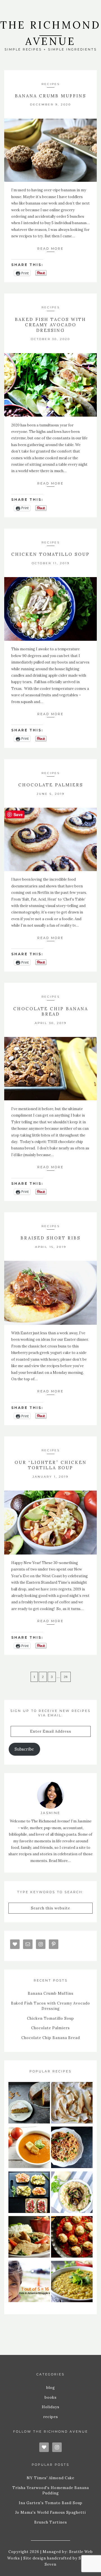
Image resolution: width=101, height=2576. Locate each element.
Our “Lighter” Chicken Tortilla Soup (51, 1465)
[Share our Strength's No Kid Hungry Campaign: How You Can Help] (29, 2282)
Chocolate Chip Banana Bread (51, 1012)
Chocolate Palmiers (51, 785)
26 (66, 1677)
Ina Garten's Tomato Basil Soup (51, 2503)
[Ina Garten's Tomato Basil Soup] (29, 2148)
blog (51, 2388)
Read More (50, 249)
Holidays (51, 2407)
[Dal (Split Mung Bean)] (72, 2282)
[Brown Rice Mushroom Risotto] (72, 2193)
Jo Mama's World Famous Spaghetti (50, 2512)
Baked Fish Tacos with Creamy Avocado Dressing (50, 325)
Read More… (60, 1861)
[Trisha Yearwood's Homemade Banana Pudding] (72, 2104)
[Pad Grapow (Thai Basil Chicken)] (29, 2238)
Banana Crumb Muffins (50, 96)
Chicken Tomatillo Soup (50, 554)
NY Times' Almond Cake (50, 2478)
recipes (51, 84)
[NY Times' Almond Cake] (29, 2104)
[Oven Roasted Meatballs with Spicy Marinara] (72, 2238)
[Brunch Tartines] (29, 2193)
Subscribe (24, 1749)
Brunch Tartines (51, 2522)
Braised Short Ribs (50, 1238)
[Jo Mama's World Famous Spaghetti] (72, 2148)
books (51, 2397)
